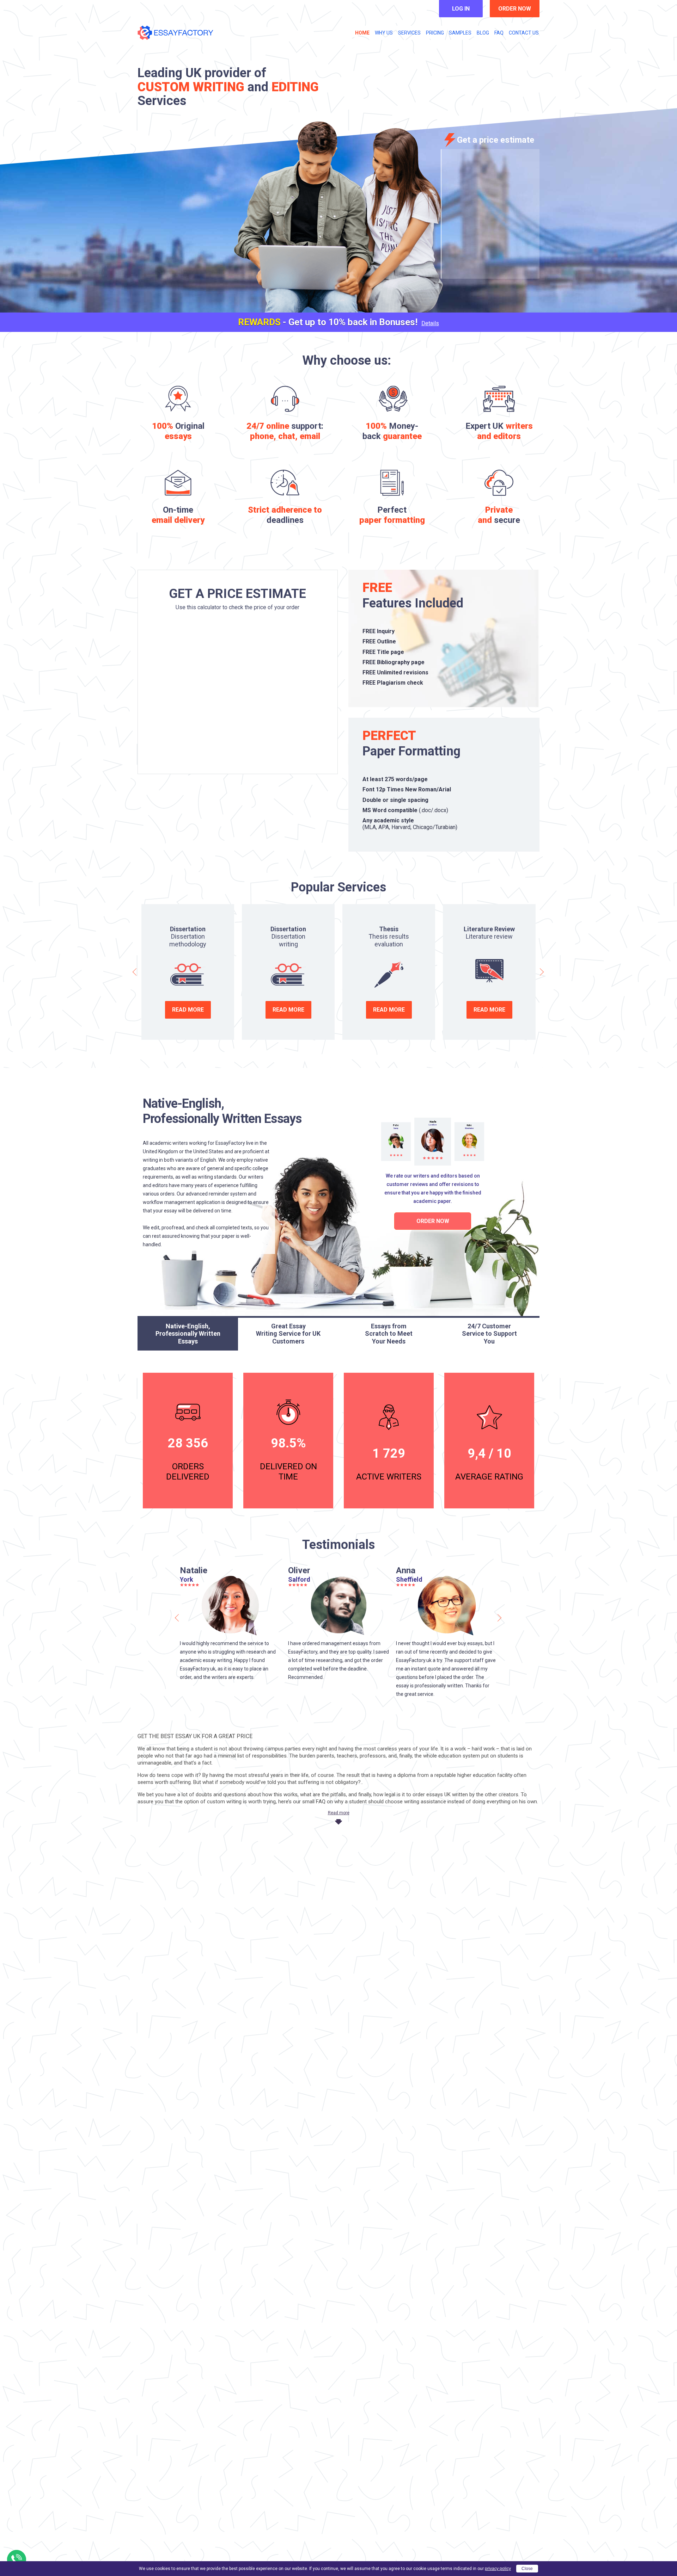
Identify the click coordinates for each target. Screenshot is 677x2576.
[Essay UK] (175, 33)
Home (362, 33)
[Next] (542, 972)
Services (409, 33)
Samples (460, 33)
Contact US (524, 33)
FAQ (499, 33)
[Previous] (135, 972)
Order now (515, 9)
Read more (188, 1010)
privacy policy (498, 2569)
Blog (483, 33)
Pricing (435, 33)
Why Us (384, 33)
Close (527, 2569)
